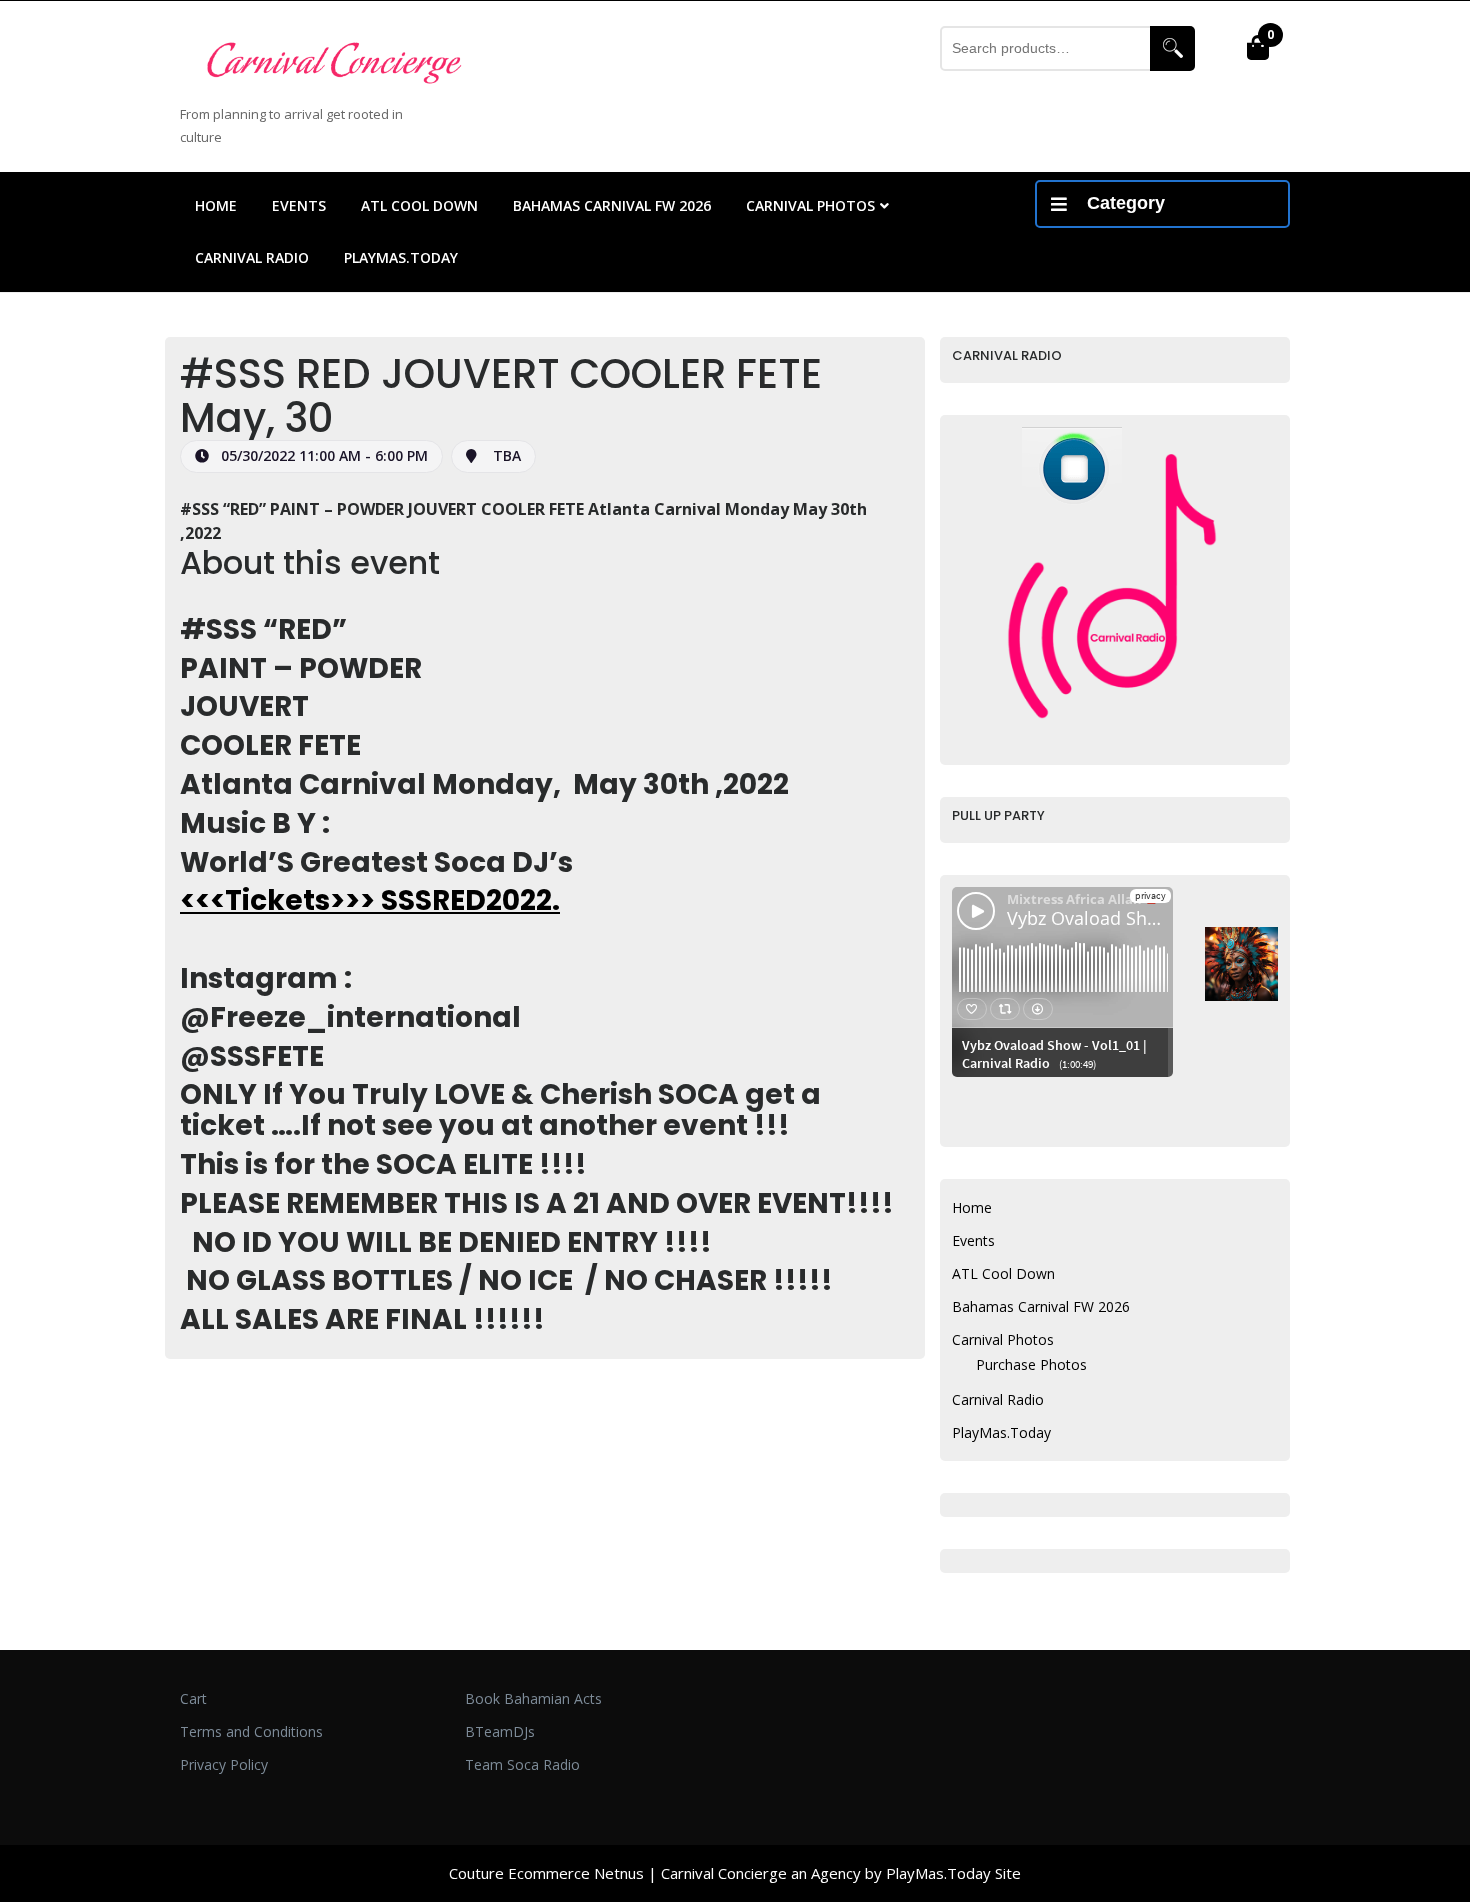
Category (1126, 203)
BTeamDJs (500, 1731)
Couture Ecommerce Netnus (546, 1873)
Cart (193, 1698)
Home (216, 205)
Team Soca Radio (522, 1764)
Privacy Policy (224, 1764)
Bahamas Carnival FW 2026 (612, 205)
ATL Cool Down (419, 205)
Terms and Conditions (251, 1731)
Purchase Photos (1031, 1364)
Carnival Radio (252, 257)
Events (299, 205)
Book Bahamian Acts (533, 1698)
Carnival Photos (810, 205)
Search (1172, 48)
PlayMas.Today (401, 257)
